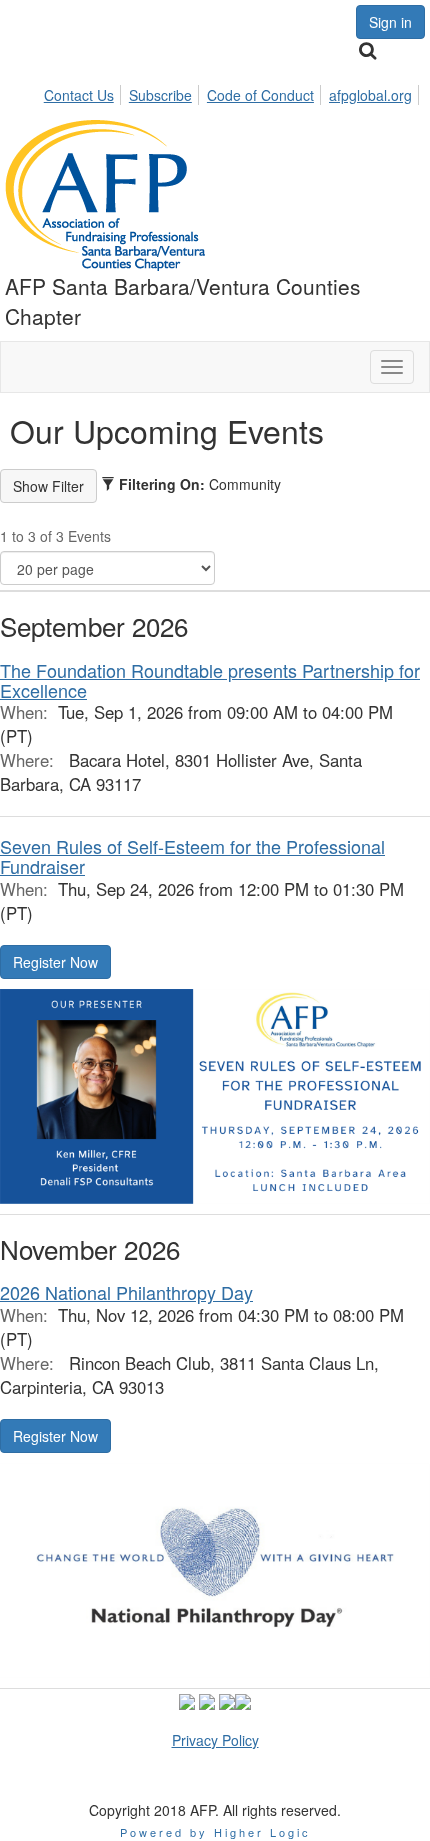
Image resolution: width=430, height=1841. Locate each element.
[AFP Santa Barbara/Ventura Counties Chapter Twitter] (187, 1699)
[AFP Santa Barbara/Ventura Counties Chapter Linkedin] (227, 1699)
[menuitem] (84, 92)
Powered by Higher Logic (215, 1832)
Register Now (55, 962)
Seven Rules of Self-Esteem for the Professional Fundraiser (192, 856)
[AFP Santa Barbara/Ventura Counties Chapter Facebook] (207, 1699)
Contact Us (79, 95)
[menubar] (233, 92)
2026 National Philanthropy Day (126, 1292)
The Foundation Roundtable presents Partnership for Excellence (210, 680)
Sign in (390, 22)
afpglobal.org (370, 95)
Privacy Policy (215, 1740)
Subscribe (160, 95)
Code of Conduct (260, 95)
